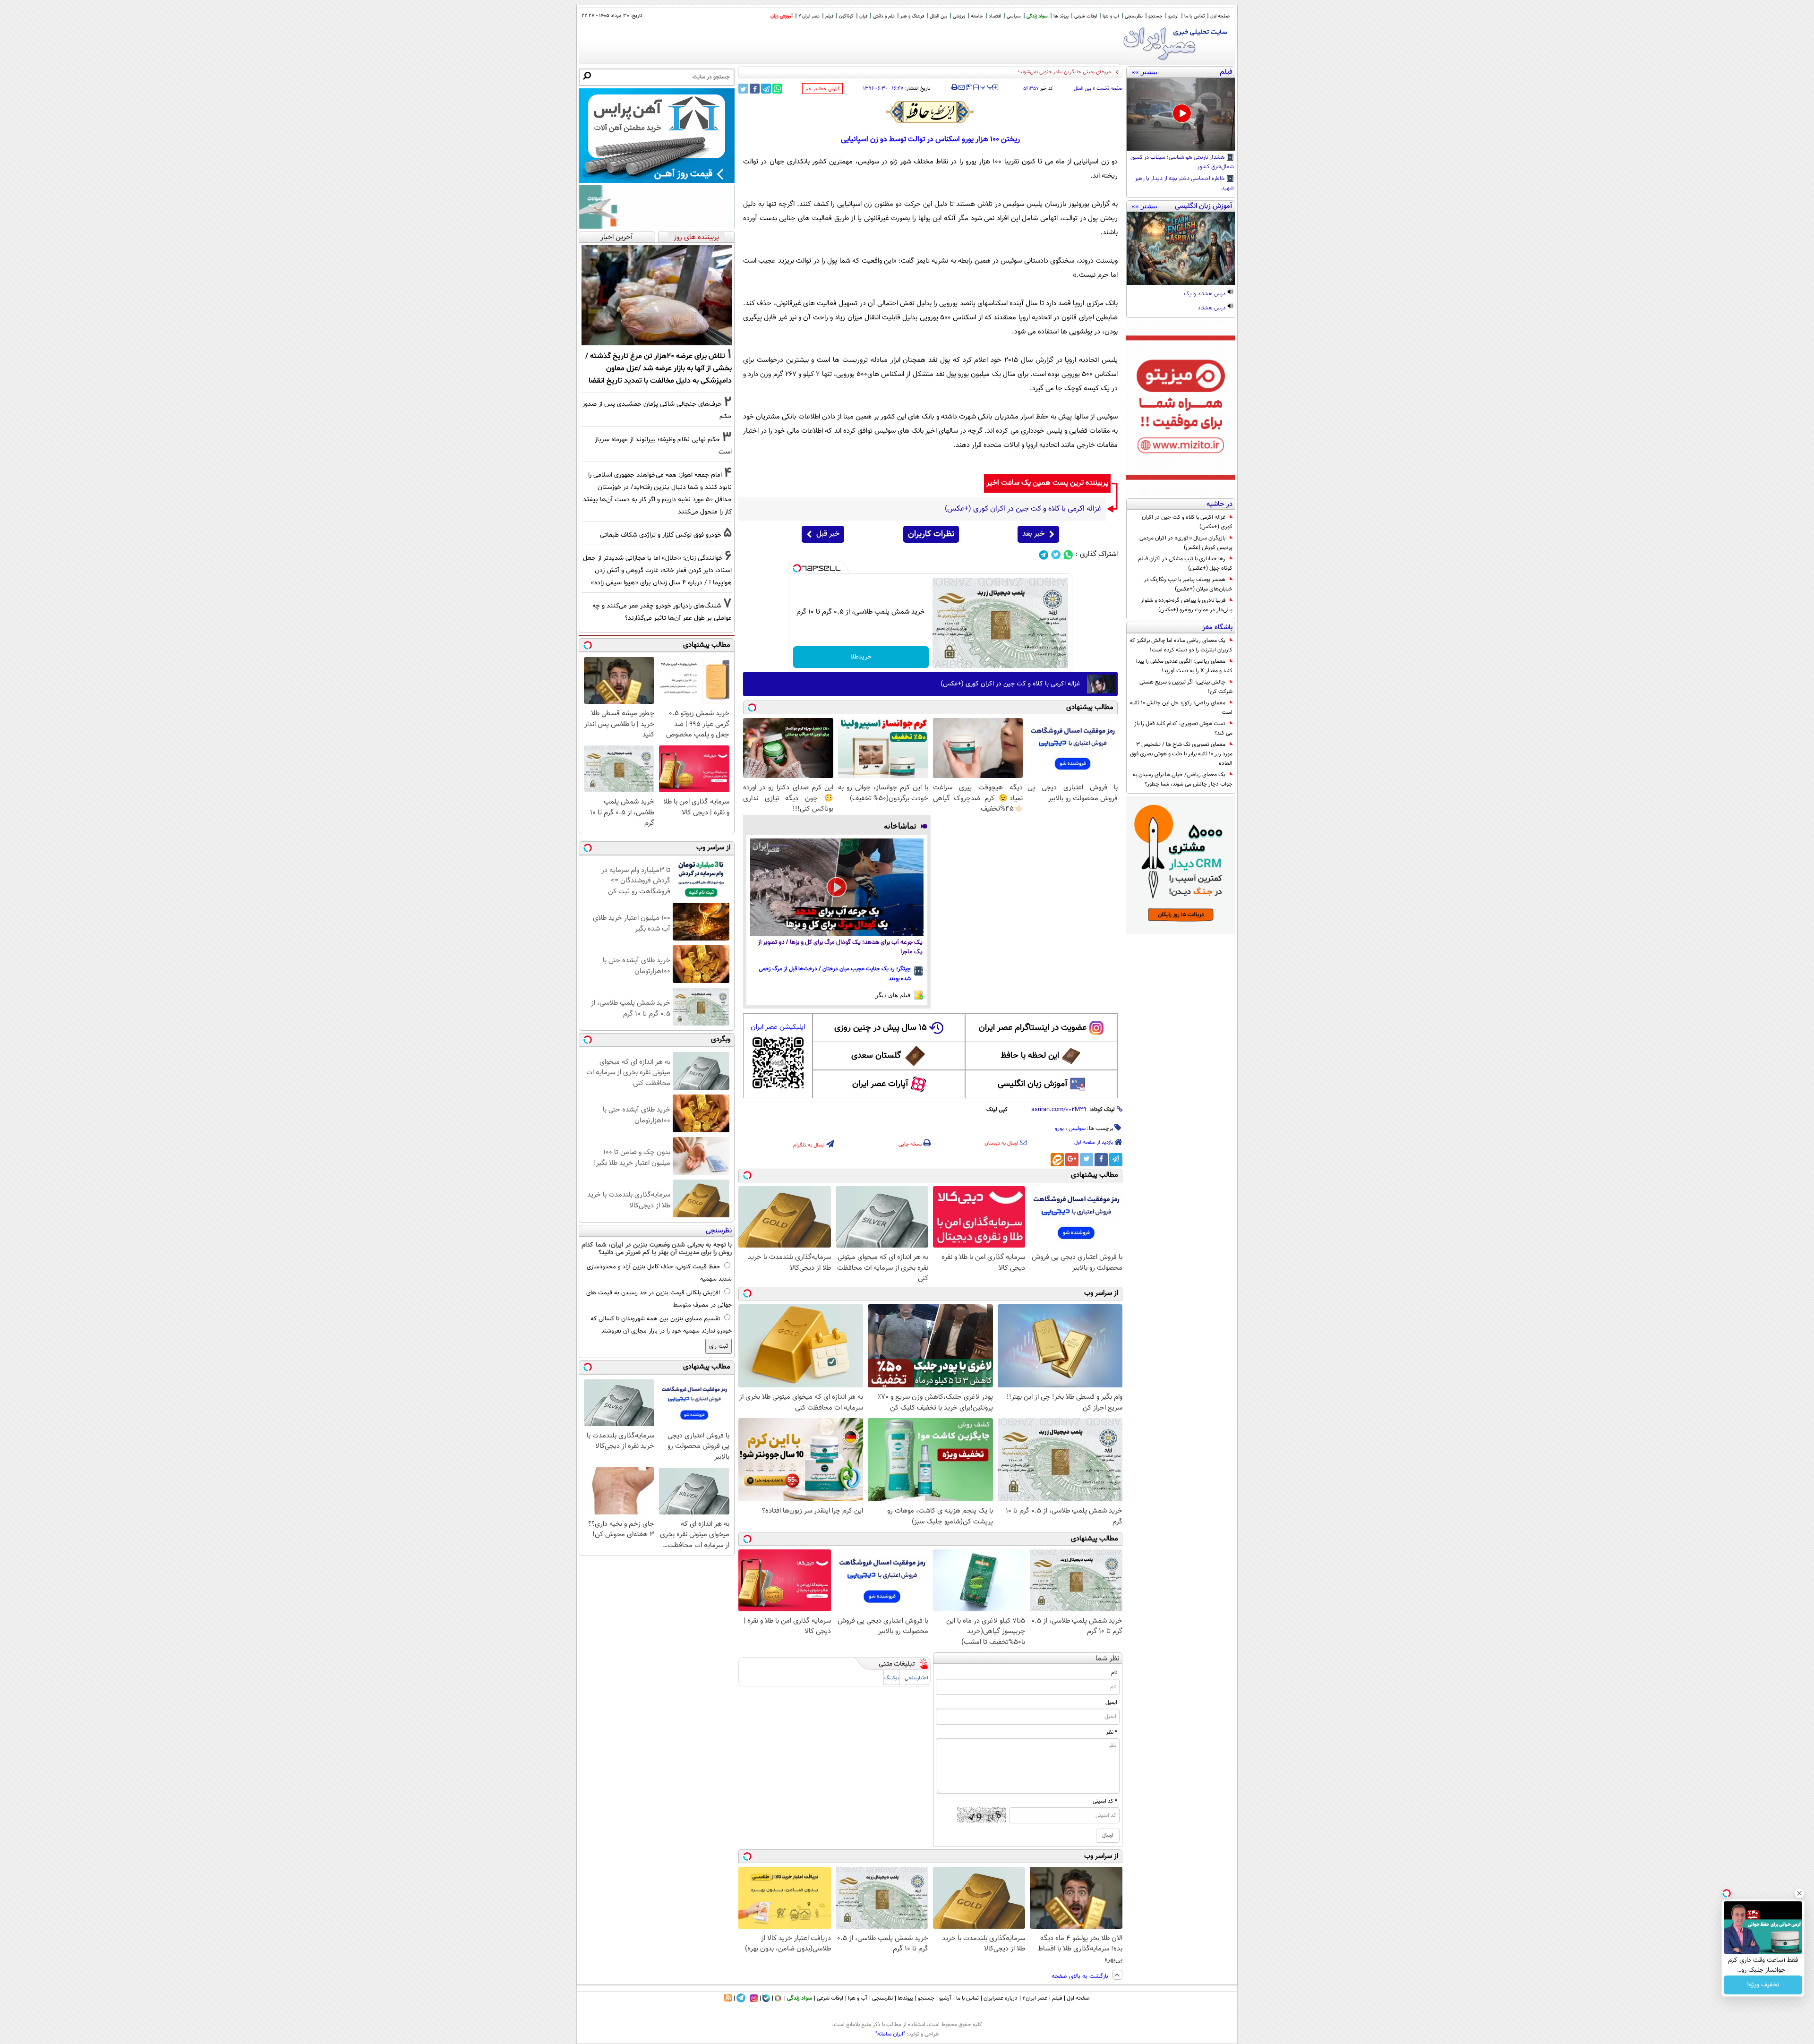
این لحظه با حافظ (1030, 1056)
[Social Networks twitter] (1056, 555)
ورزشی (959, 16)
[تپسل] (797, 568)
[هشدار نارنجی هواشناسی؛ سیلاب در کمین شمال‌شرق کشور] (1181, 114)
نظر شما (1108, 1659)
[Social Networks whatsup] (1068, 555)
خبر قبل (828, 534)
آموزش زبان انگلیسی (1033, 1084)
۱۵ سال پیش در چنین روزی (881, 1028)
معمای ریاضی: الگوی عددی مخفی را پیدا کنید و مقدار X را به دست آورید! (1184, 666)
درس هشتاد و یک (1205, 294)
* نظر (1112, 1732)
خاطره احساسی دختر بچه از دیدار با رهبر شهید (1185, 184)
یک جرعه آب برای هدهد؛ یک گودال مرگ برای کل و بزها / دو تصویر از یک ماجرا (840, 947)
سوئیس (1077, 1129)
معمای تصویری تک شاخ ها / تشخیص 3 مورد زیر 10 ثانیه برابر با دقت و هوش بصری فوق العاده (1181, 754)
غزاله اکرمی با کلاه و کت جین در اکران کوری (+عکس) (1187, 522)
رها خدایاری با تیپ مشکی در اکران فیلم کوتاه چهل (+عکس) (1185, 564)
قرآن (863, 16)
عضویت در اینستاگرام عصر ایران (1033, 1028)
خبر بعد (1033, 534)
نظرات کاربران (931, 534)
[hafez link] (931, 112)
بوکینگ (892, 1678)
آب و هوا (1111, 16)
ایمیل (1111, 1702)
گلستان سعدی (876, 1056)
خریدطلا (861, 657)
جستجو (1155, 16)
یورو (1059, 1129)
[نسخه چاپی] (954, 87)
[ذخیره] (969, 88)
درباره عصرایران (1001, 1998)
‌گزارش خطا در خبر (822, 89)
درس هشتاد (1212, 308)
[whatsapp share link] (777, 89)
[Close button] (1799, 1893)
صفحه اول (1220, 16)
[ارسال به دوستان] (962, 87)
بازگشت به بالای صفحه (1081, 1976)
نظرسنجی (1134, 16)
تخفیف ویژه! (1763, 1985)
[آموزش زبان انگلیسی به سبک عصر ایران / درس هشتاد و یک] (1181, 248)
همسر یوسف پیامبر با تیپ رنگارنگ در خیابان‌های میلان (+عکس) (1188, 584)
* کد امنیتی (1105, 1801)
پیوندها (905, 1998)
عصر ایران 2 (809, 16)
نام (1114, 1673)
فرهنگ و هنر (912, 16)
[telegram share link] (766, 89)
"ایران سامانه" (890, 2034)
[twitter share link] (743, 89)
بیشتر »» (1144, 72)
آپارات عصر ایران (880, 1084)
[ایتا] (1057, 1160)
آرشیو (1173, 16)
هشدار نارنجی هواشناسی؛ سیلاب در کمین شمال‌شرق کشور (1182, 162)
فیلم (829, 16)
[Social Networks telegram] (1044, 555)
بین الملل (938, 16)
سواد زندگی (1037, 16)
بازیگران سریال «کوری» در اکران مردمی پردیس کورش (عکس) (1186, 543)
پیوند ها (1061, 16)
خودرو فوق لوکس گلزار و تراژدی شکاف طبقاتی (661, 535)
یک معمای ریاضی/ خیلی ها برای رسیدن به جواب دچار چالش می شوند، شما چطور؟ (1183, 779)
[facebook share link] (755, 89)
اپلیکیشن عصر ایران (778, 1027)
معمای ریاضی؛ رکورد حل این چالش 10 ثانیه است (1181, 708)
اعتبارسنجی (916, 1678)
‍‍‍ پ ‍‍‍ (987, 86)
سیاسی (1014, 16)
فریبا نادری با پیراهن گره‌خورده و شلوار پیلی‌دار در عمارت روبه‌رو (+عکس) (1187, 605)
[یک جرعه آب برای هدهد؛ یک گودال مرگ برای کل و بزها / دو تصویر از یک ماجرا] (837, 887)
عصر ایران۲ (1035, 1998)
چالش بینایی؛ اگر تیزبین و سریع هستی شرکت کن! (1186, 687)
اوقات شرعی (1086, 16)
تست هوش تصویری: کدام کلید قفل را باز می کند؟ (1183, 728)
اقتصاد (995, 16)
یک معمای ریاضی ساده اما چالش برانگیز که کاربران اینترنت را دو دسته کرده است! (1181, 645)
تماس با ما (1194, 16)
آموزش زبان (782, 16)
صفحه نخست (1109, 89)
